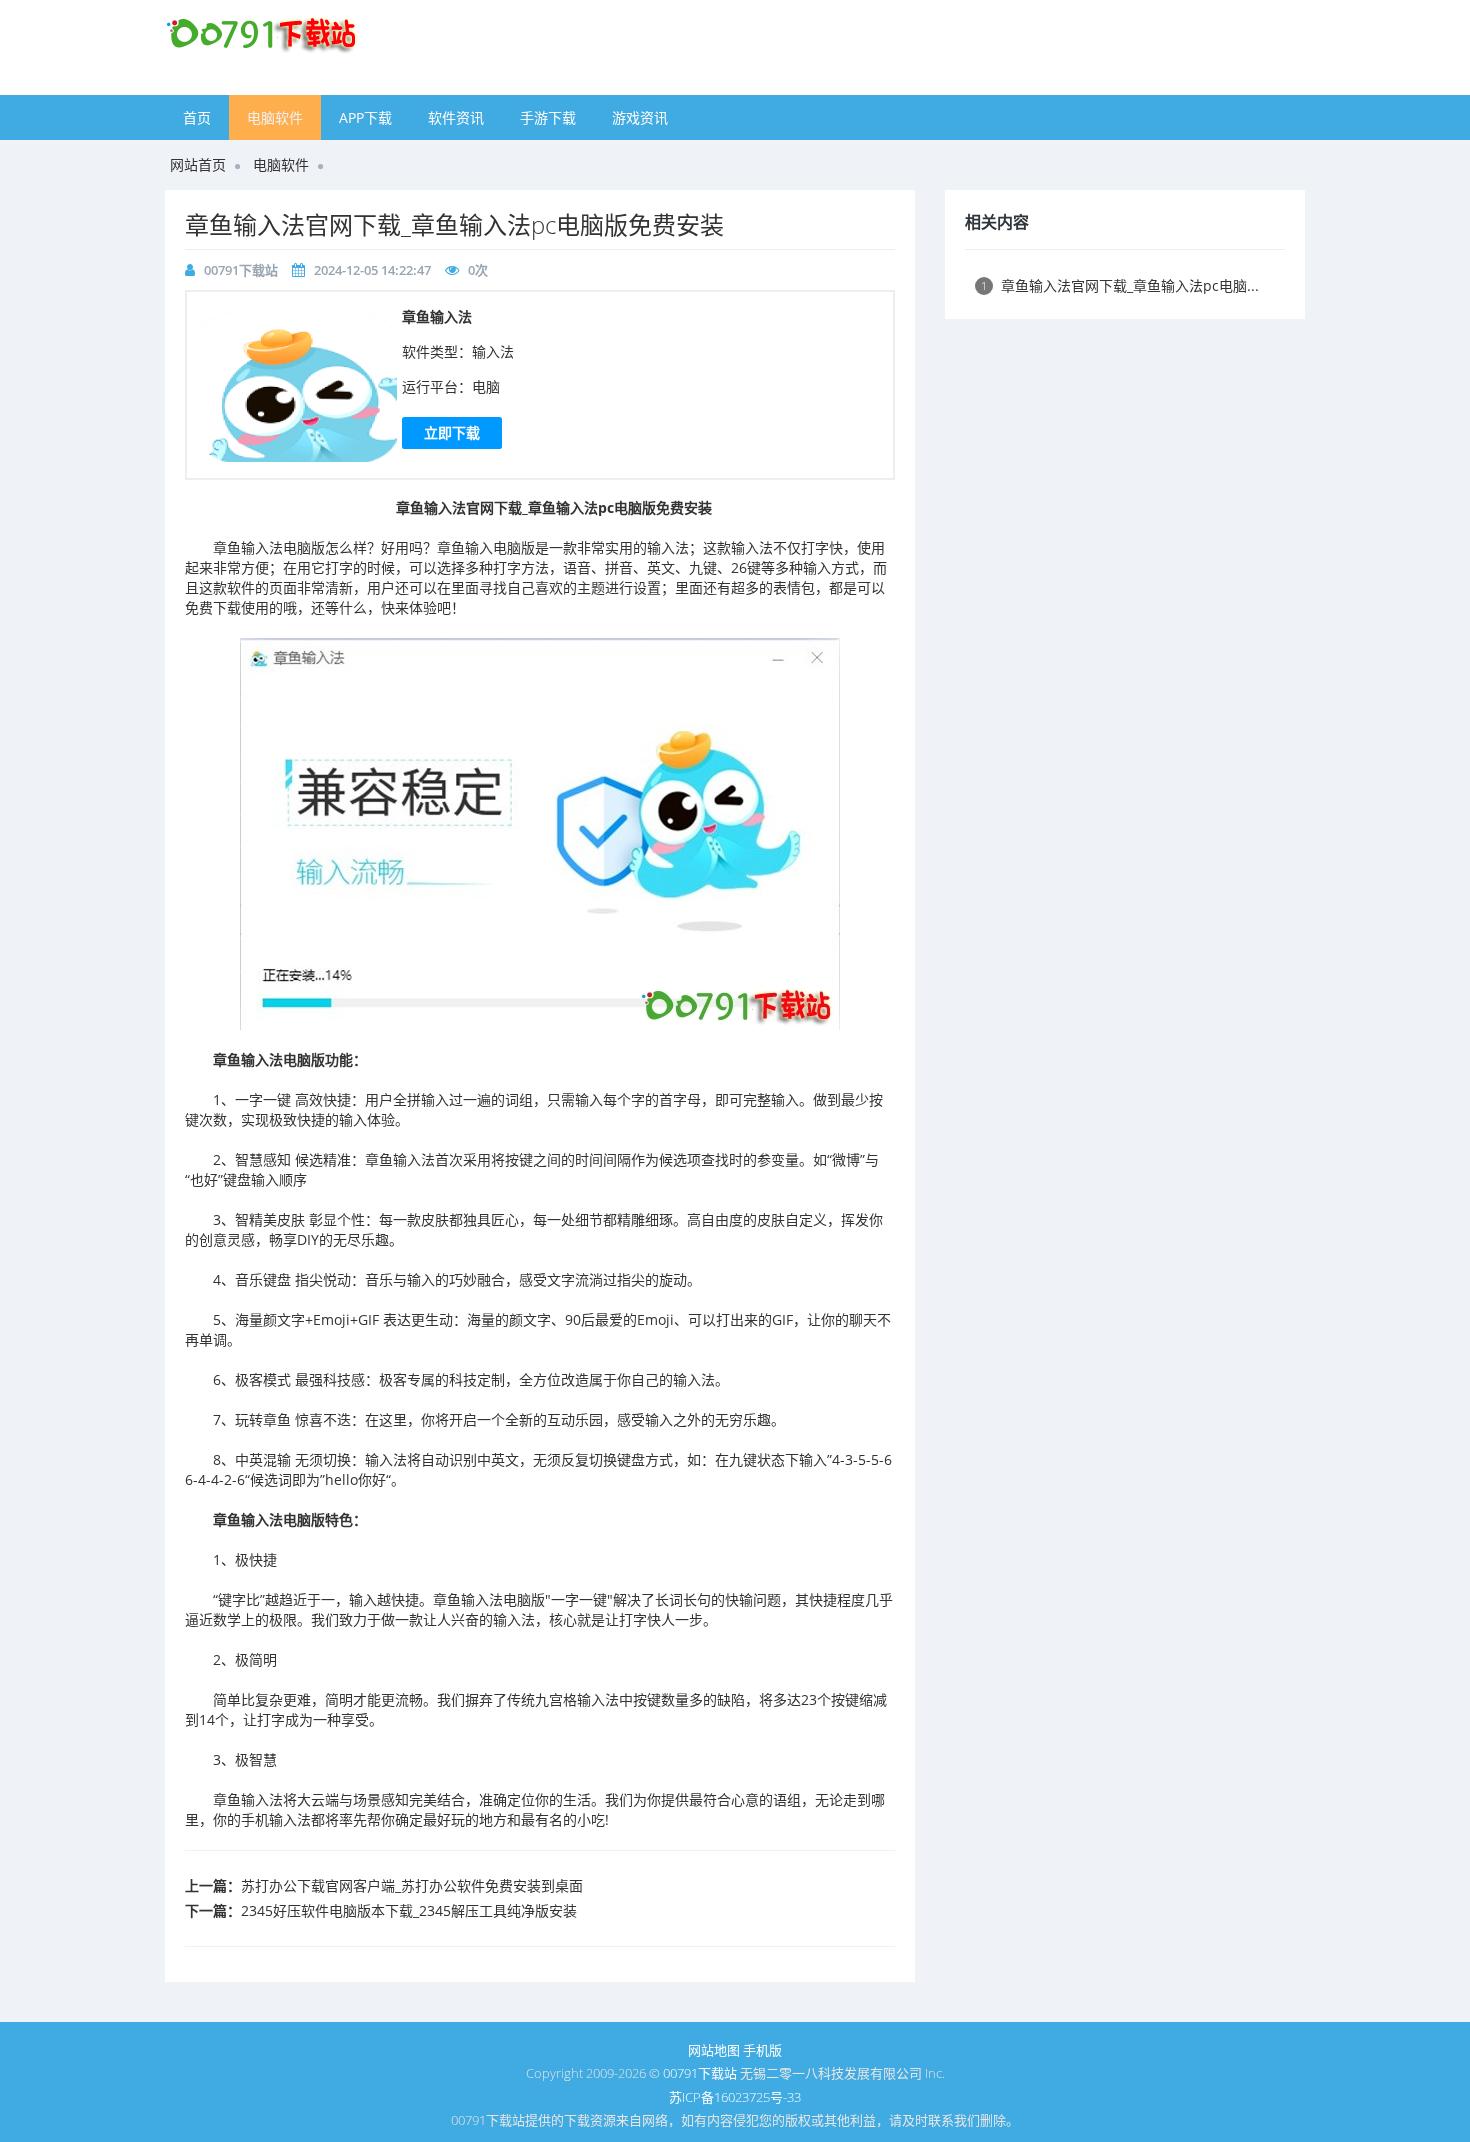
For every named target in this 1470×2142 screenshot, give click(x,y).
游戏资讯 (640, 117)
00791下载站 (241, 270)
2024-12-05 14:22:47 (372, 270)
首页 (197, 117)
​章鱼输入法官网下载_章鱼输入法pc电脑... (1120, 285)
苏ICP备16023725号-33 (735, 2097)
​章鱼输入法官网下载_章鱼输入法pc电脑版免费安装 (454, 224)
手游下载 (548, 117)
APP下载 (365, 117)
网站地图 (714, 2050)
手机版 (762, 2050)
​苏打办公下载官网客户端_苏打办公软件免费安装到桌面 (412, 1885)
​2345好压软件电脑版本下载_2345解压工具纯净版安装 (409, 1910)
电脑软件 (275, 117)
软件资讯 (456, 117)
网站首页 (198, 164)
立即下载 (452, 432)
